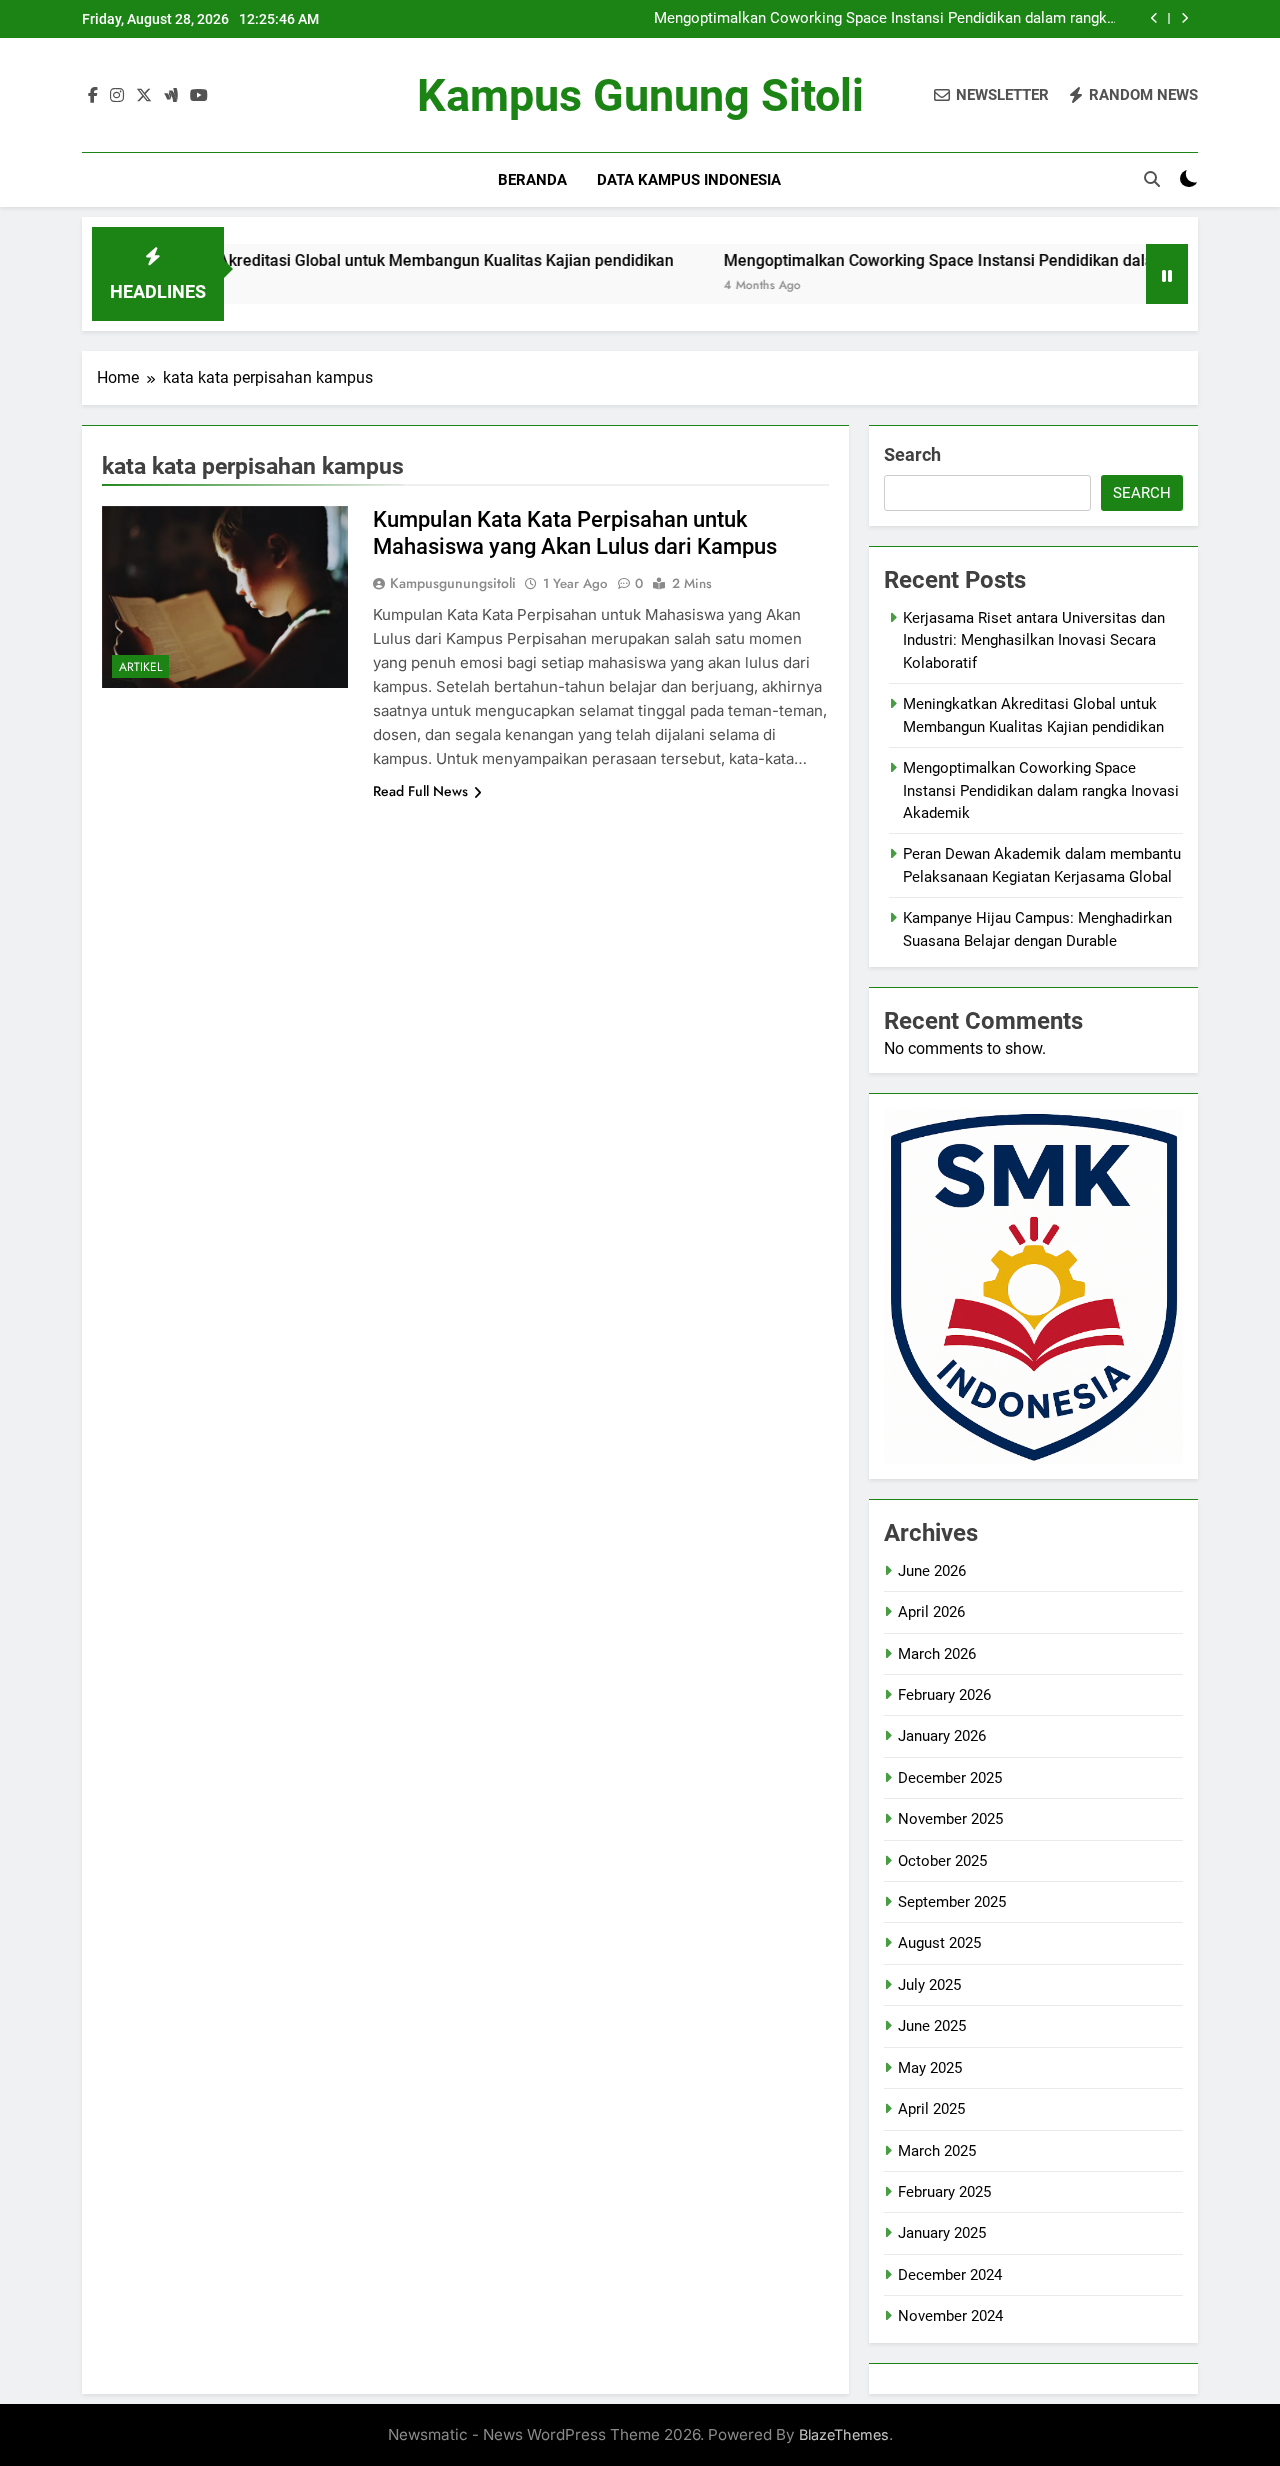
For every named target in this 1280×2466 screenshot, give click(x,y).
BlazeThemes (844, 2434)
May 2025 (930, 2068)
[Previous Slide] (1154, 18)
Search (912, 454)
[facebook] (93, 96)
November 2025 (950, 1819)
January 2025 (942, 2233)
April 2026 (931, 1612)
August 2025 (939, 1943)
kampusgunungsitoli (453, 583)
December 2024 (950, 2275)
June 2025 (932, 2026)
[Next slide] (1184, 18)
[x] (144, 96)
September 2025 (952, 1902)
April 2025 (931, 2109)
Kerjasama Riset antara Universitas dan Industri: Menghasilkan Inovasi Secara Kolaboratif (1034, 640)
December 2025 (950, 1778)
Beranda (532, 180)
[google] (171, 96)
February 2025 (944, 2192)
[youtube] (199, 96)
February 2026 (944, 1695)
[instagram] (117, 96)
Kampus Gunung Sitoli (640, 95)
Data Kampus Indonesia (689, 180)
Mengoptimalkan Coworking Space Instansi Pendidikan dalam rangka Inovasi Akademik (884, 19)
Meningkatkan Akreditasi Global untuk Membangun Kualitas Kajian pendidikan (328, 260)
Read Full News (420, 791)
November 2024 (950, 2316)
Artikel (140, 667)
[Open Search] (1152, 179)
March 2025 (937, 2151)
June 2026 (932, 1571)
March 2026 (937, 1654)
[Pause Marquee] (1167, 274)
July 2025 (929, 1985)
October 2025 (942, 1861)
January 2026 (942, 1736)
